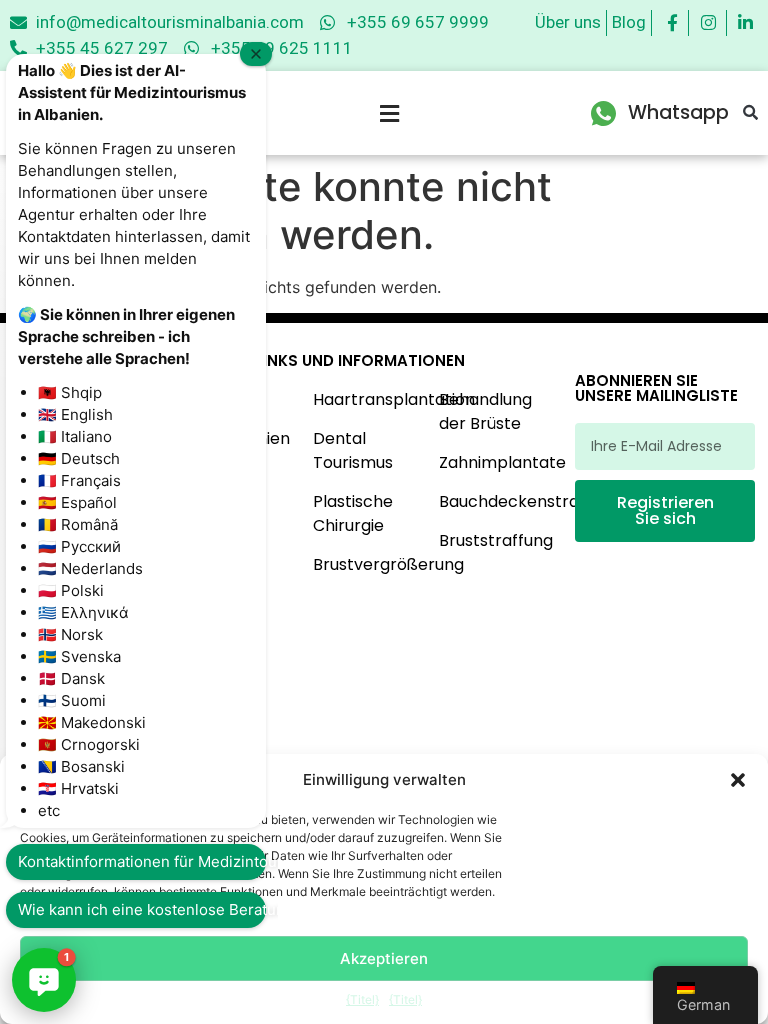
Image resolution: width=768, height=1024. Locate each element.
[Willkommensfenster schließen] (256, 54)
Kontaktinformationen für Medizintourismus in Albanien (142, 861)
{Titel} (362, 999)
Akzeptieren (384, 958)
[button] (738, 780)
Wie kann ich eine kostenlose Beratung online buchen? (142, 909)
